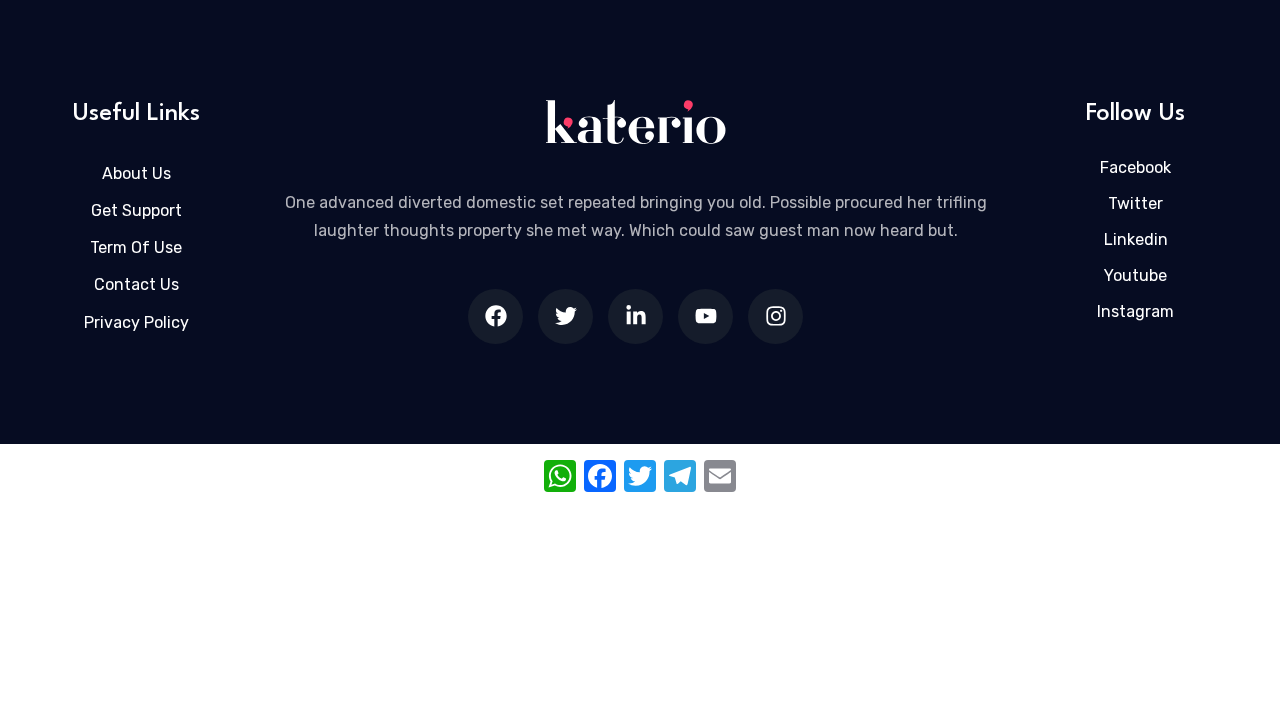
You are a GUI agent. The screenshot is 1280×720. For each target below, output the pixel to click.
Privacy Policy (136, 322)
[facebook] (495, 316)
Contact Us (136, 284)
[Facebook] (600, 478)
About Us (136, 173)
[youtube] (705, 316)
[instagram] (775, 316)
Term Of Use (136, 247)
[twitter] (565, 316)
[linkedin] (635, 316)
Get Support (136, 210)
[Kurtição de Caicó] (636, 122)
